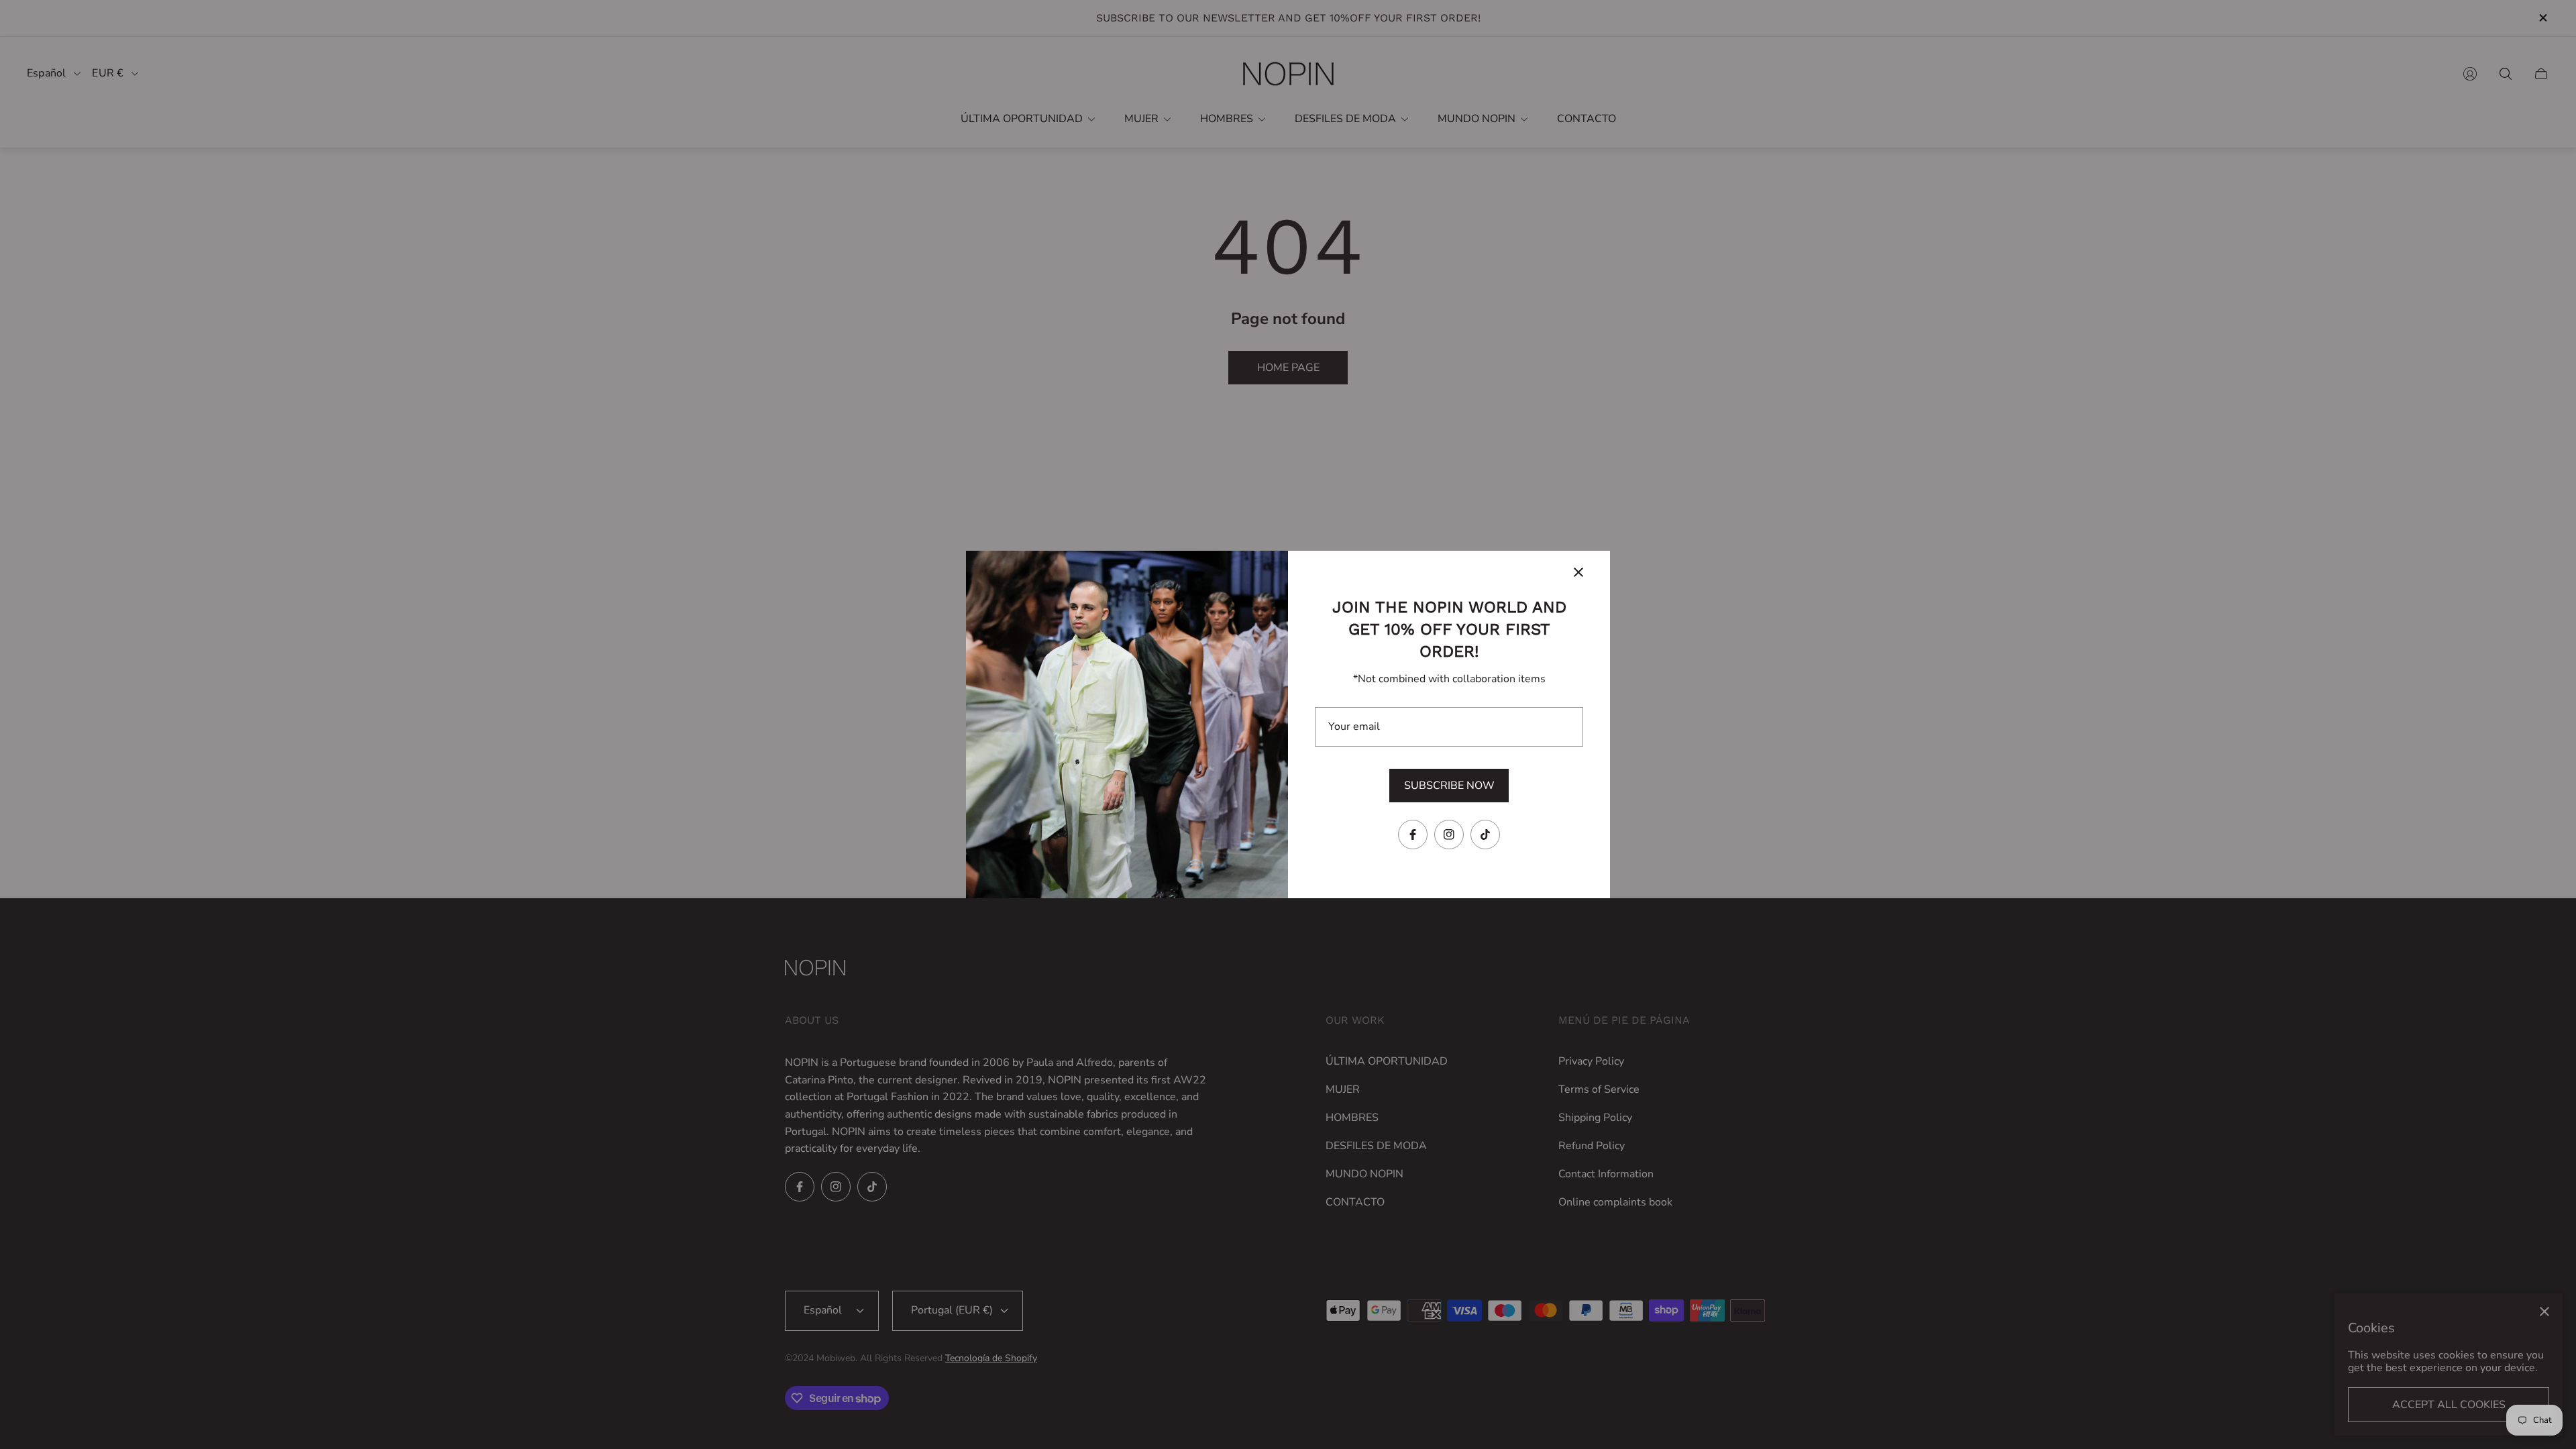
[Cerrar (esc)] (1578, 572)
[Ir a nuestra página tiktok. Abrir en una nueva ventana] (1485, 835)
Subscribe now (1449, 786)
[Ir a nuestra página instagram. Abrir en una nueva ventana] (1449, 835)
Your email (1354, 727)
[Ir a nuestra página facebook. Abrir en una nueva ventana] (1413, 835)
